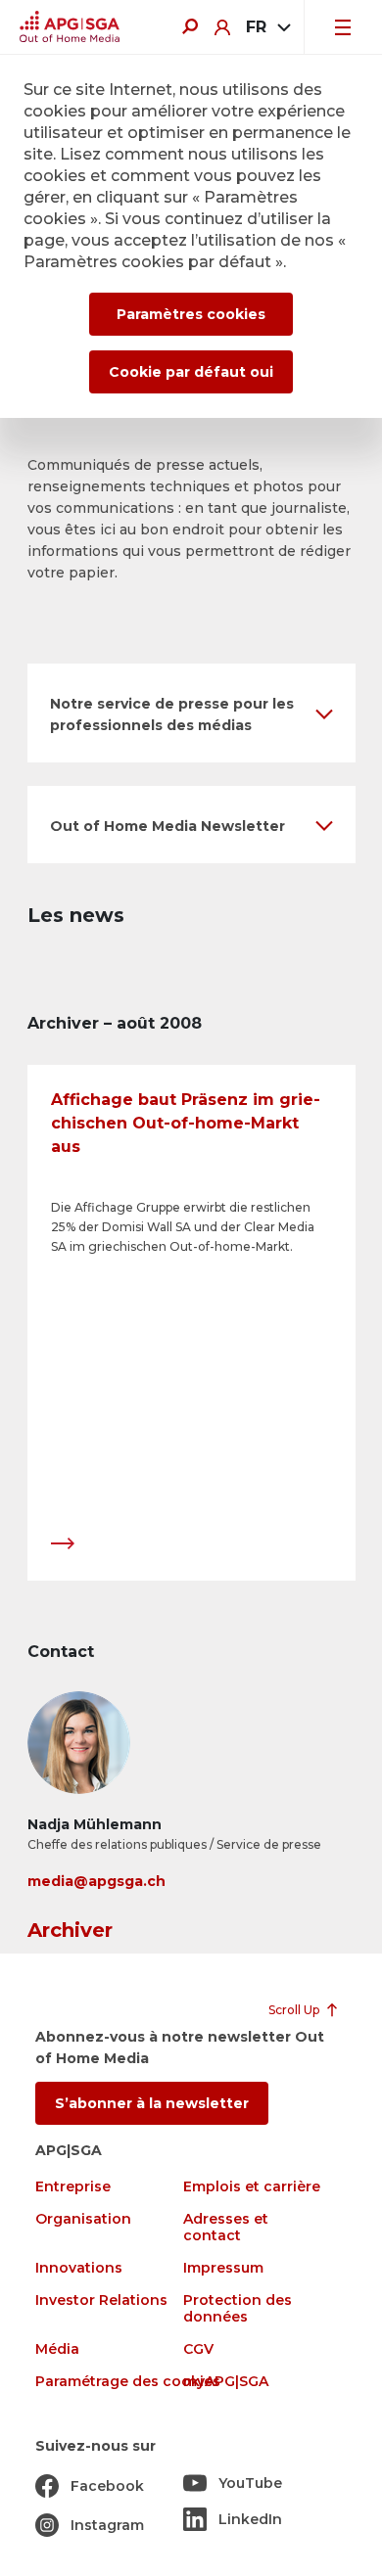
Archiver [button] (70, 1930)
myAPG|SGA (226, 2382)
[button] (191, 713)
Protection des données (238, 2309)
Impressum (223, 2268)
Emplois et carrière (252, 2187)
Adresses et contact (226, 2228)
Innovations (79, 2268)
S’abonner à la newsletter (152, 2103)
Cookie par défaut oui (191, 372)
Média (57, 2349)
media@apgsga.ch (96, 1881)
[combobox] (267, 27)
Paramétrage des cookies (128, 2382)
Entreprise (73, 2187)
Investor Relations (101, 2300)
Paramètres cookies (191, 314)
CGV (198, 2349)
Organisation (83, 2219)
